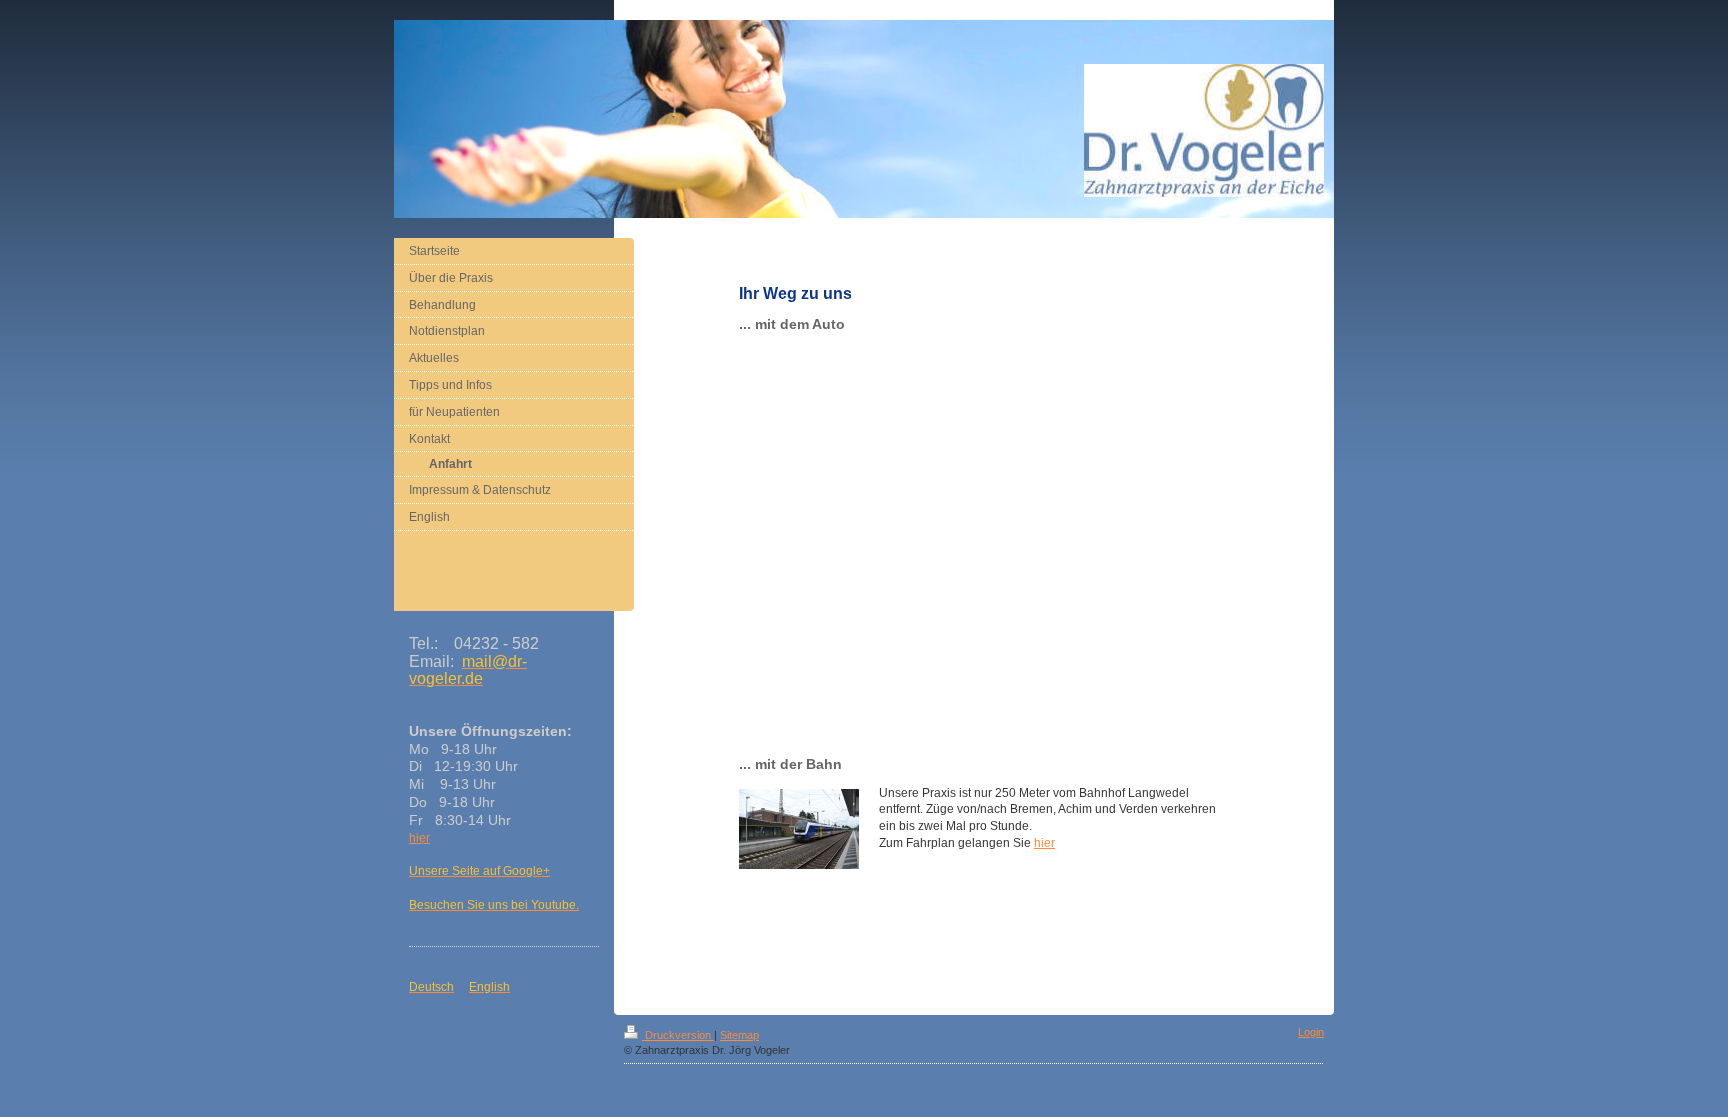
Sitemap (739, 1035)
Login (1311, 1032)
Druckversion (678, 1035)
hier (1044, 843)
